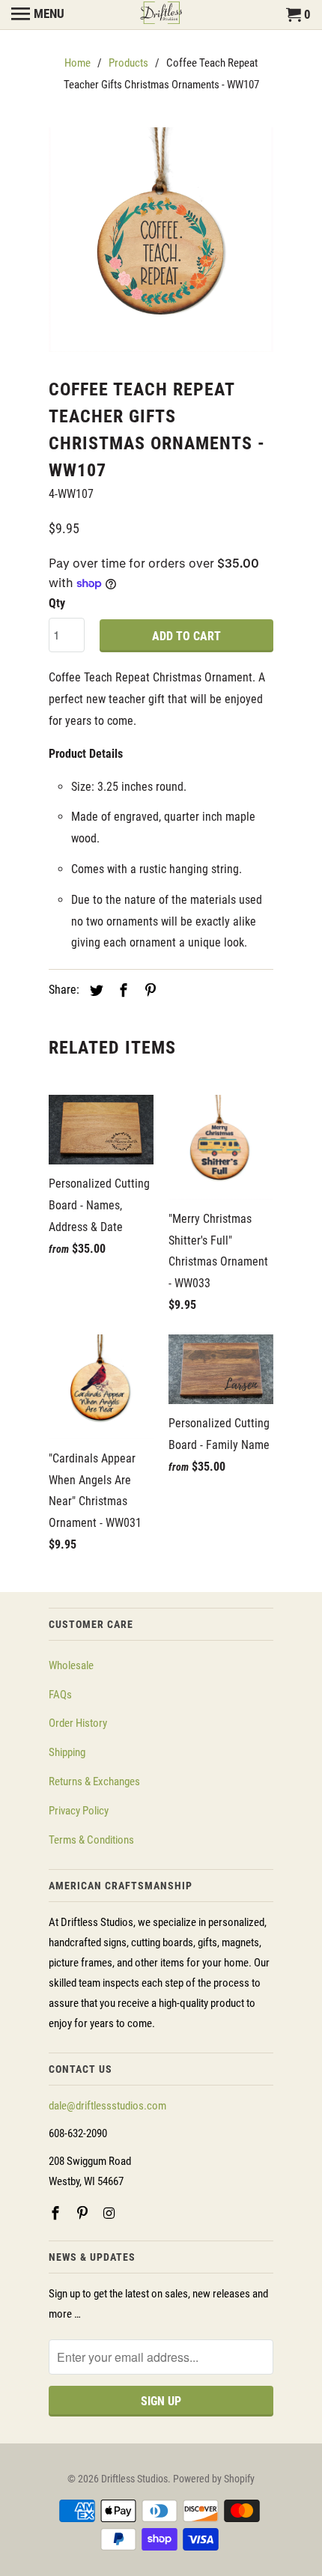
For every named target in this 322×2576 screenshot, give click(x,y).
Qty (57, 603)
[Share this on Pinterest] (148, 990)
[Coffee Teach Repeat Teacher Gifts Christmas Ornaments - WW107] (161, 240)
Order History (78, 1723)
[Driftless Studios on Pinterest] (84, 2213)
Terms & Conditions (91, 1840)
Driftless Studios (134, 2479)
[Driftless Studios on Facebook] (57, 2213)
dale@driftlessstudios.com (107, 2106)
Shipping (67, 1752)
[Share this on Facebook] (121, 990)
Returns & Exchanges (94, 1781)
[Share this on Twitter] (94, 990)
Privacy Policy (79, 1811)
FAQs (60, 1695)
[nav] (38, 15)
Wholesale (71, 1665)
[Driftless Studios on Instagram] (111, 2213)
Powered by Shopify (214, 2479)
